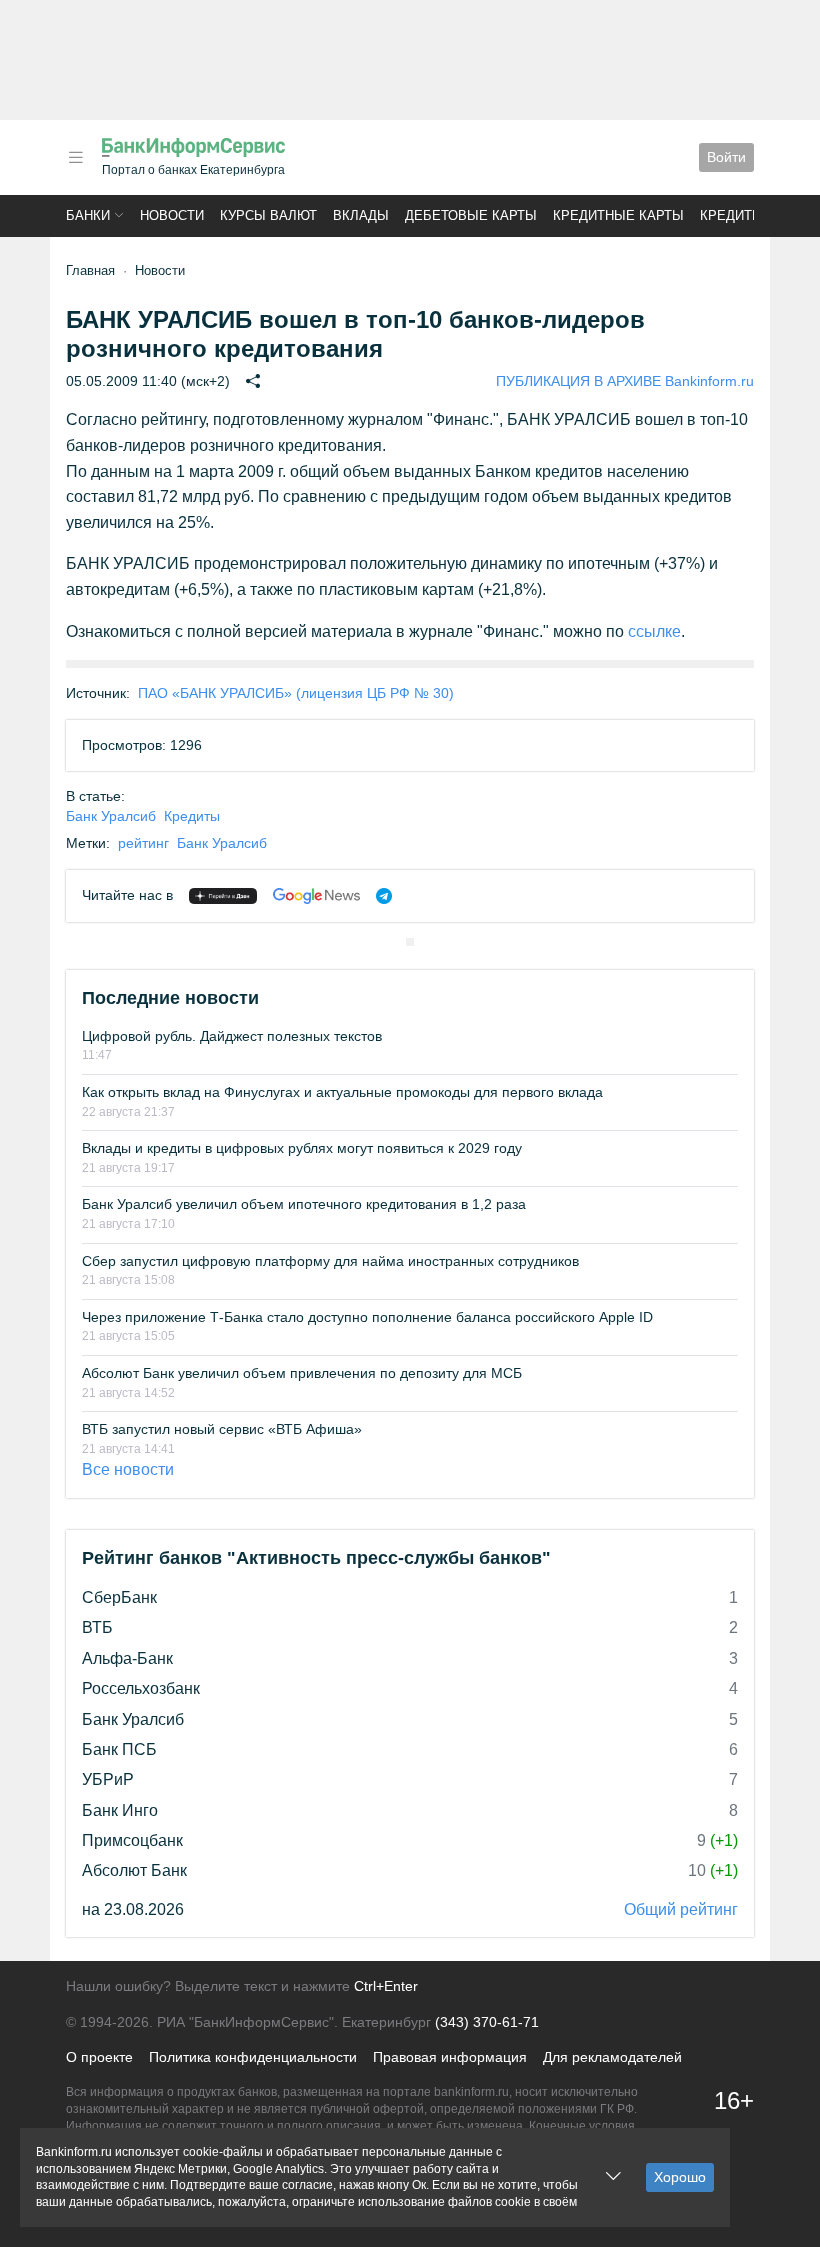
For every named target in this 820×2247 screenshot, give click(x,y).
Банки (88, 215)
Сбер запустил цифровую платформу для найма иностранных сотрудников (330, 1261)
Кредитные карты (618, 215)
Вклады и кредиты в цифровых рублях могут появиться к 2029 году (302, 1148)
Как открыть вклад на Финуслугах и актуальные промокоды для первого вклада (342, 1092)
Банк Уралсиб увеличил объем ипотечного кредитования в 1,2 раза (304, 1204)
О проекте (99, 2057)
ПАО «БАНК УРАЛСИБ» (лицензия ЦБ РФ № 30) (296, 693)
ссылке (654, 631)
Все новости (128, 1469)
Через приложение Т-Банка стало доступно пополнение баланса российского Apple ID (367, 1317)
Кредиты (732, 215)
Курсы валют (268, 215)
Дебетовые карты (471, 215)
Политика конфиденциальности (253, 2057)
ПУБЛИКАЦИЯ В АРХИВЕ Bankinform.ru (625, 381)
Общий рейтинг (681, 1909)
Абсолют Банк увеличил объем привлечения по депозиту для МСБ (302, 1373)
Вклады (361, 215)
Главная (90, 270)
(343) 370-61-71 (487, 2022)
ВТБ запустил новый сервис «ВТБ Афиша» (222, 1429)
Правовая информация (450, 2057)
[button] (76, 157)
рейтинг (143, 843)
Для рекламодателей (612, 2057)
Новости (172, 215)
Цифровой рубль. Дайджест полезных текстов (232, 1036)
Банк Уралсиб (111, 816)
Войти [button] (726, 157)
